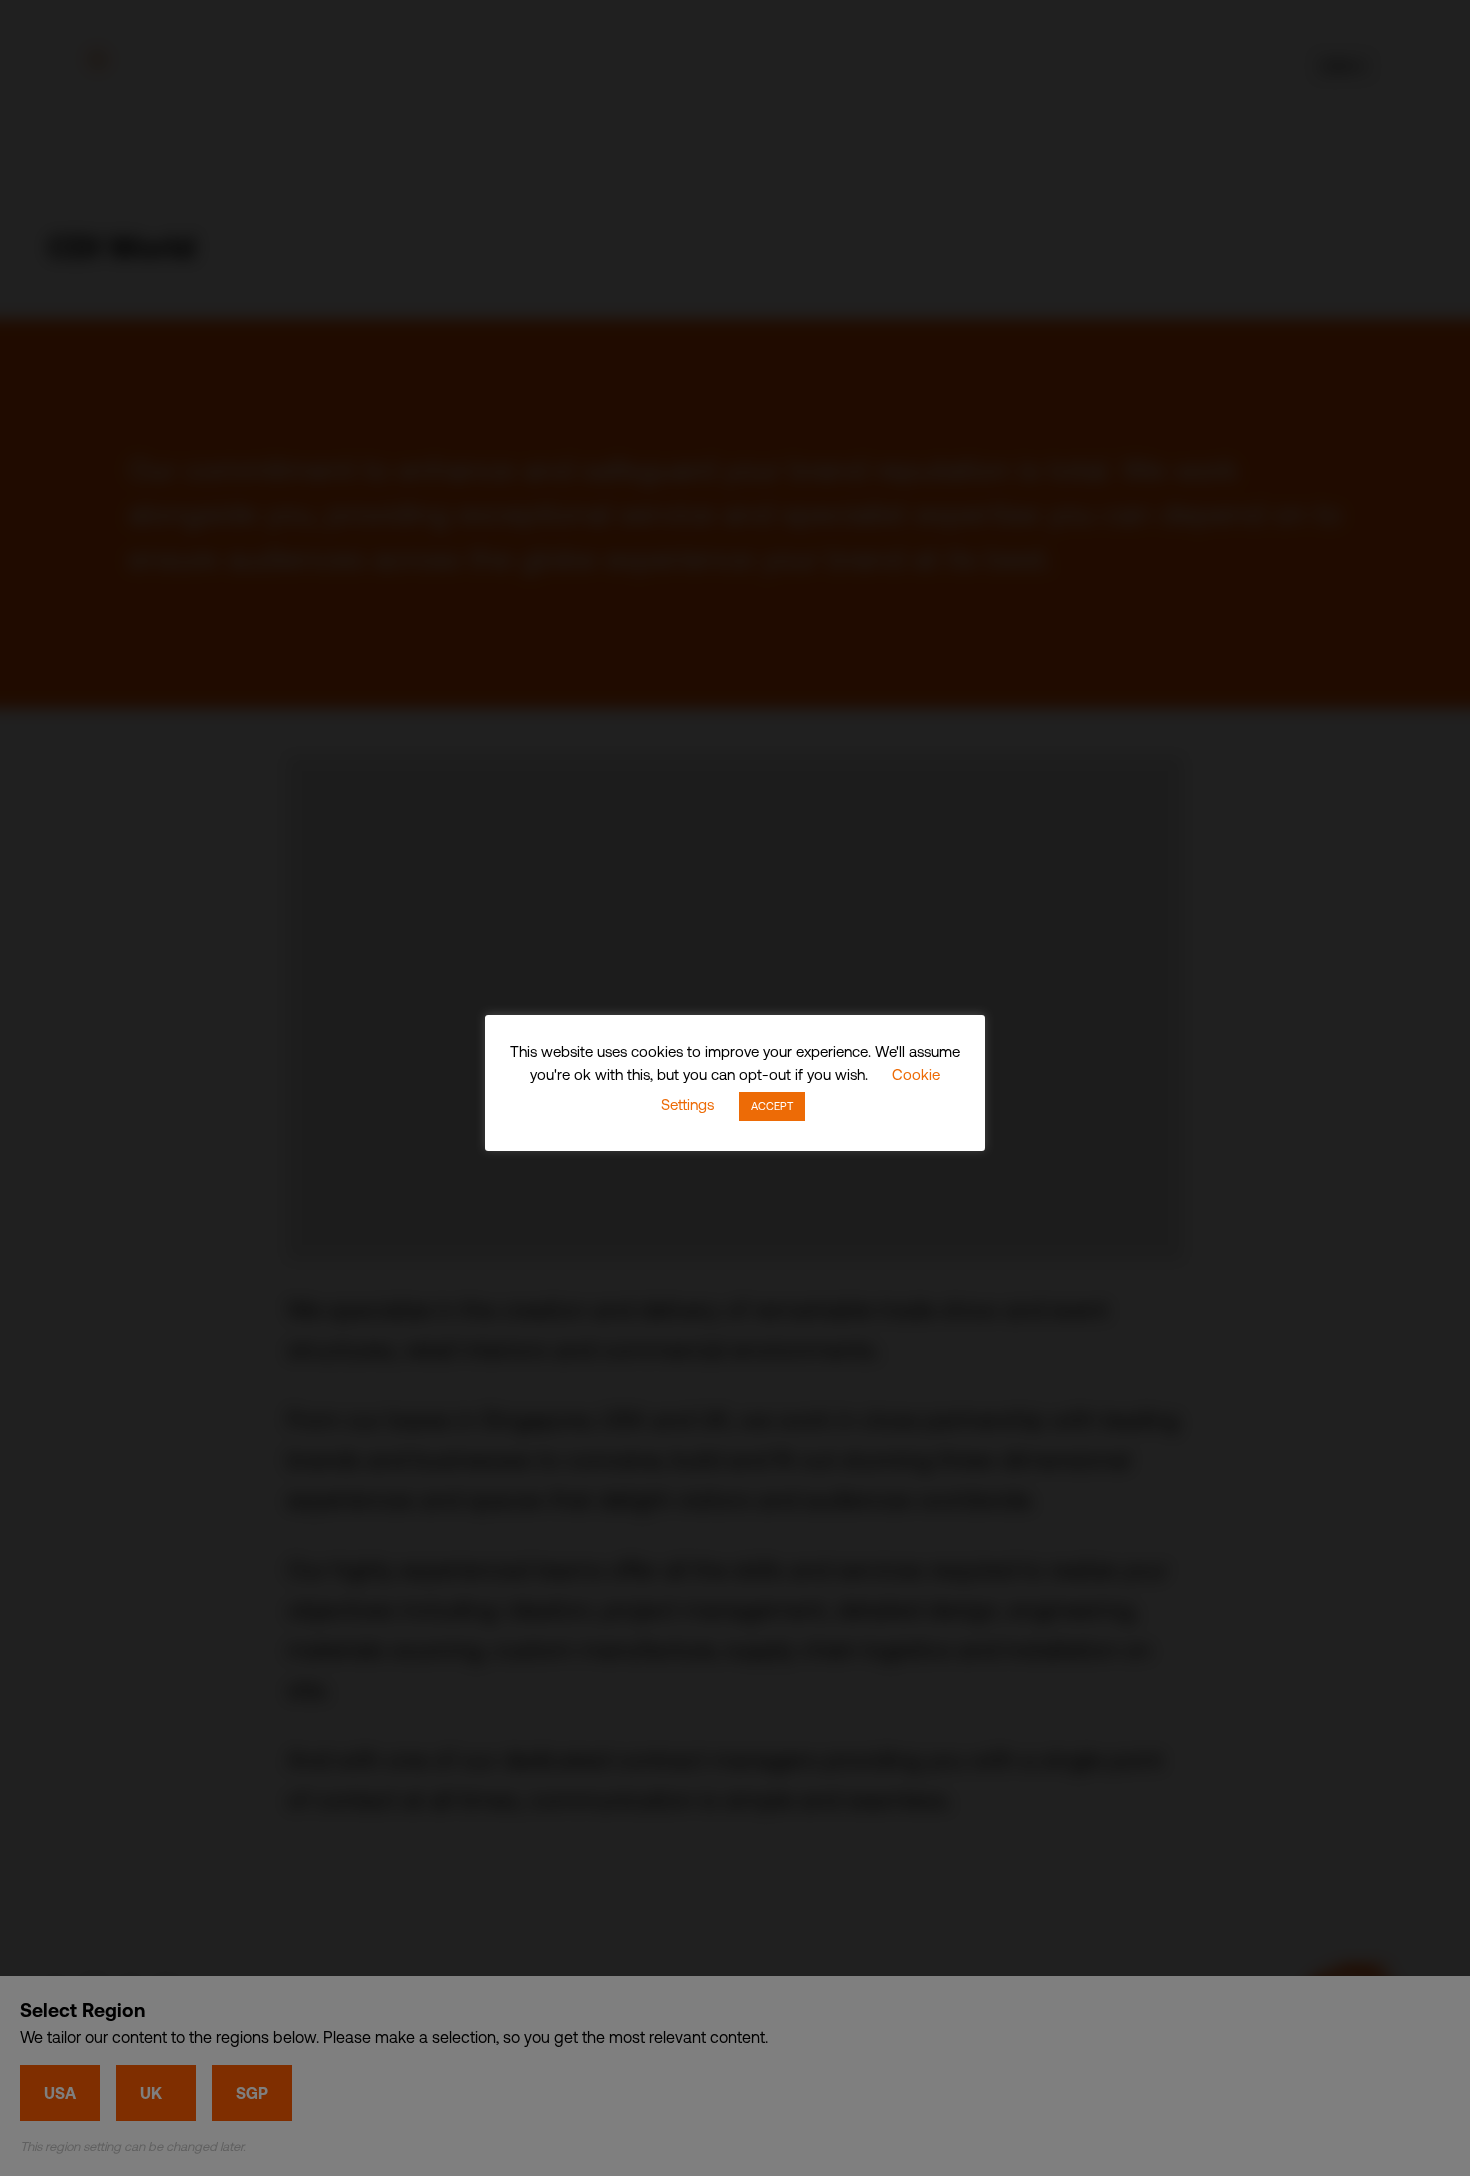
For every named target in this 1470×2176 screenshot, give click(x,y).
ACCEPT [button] (772, 1106)
